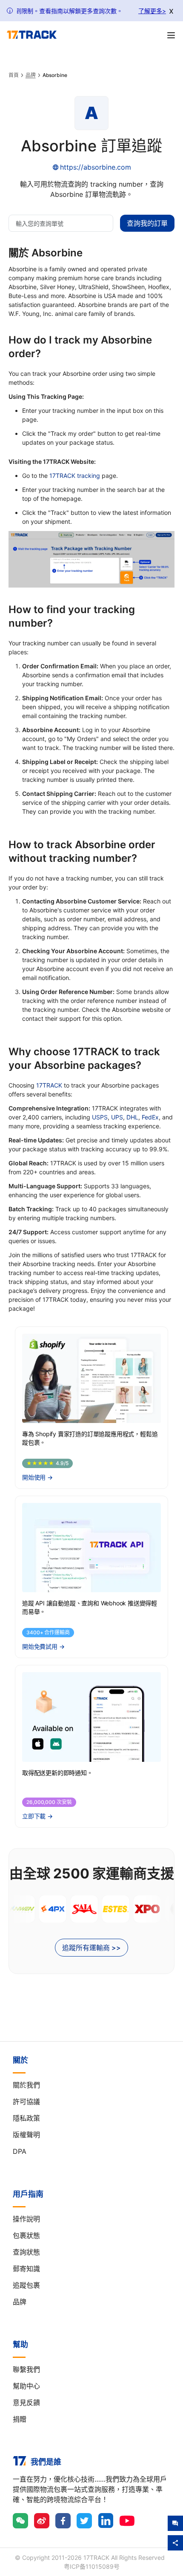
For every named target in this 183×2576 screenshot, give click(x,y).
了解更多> (152, 11)
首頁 (14, 75)
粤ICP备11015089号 (92, 2566)
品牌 (31, 75)
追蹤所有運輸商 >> (91, 1948)
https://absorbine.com (96, 167)
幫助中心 (26, 2386)
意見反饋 (26, 2403)
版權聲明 (26, 2135)
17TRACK (49, 1085)
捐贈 (20, 2419)
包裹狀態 (26, 2235)
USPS (100, 1117)
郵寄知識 (26, 2269)
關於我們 (26, 2085)
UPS (117, 1117)
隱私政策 (26, 2118)
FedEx (150, 1117)
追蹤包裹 (26, 2285)
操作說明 (26, 2219)
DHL (132, 1117)
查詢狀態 (26, 2252)
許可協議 (26, 2102)
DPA (20, 2151)
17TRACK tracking (75, 476)
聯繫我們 (26, 2369)
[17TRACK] (32, 35)
